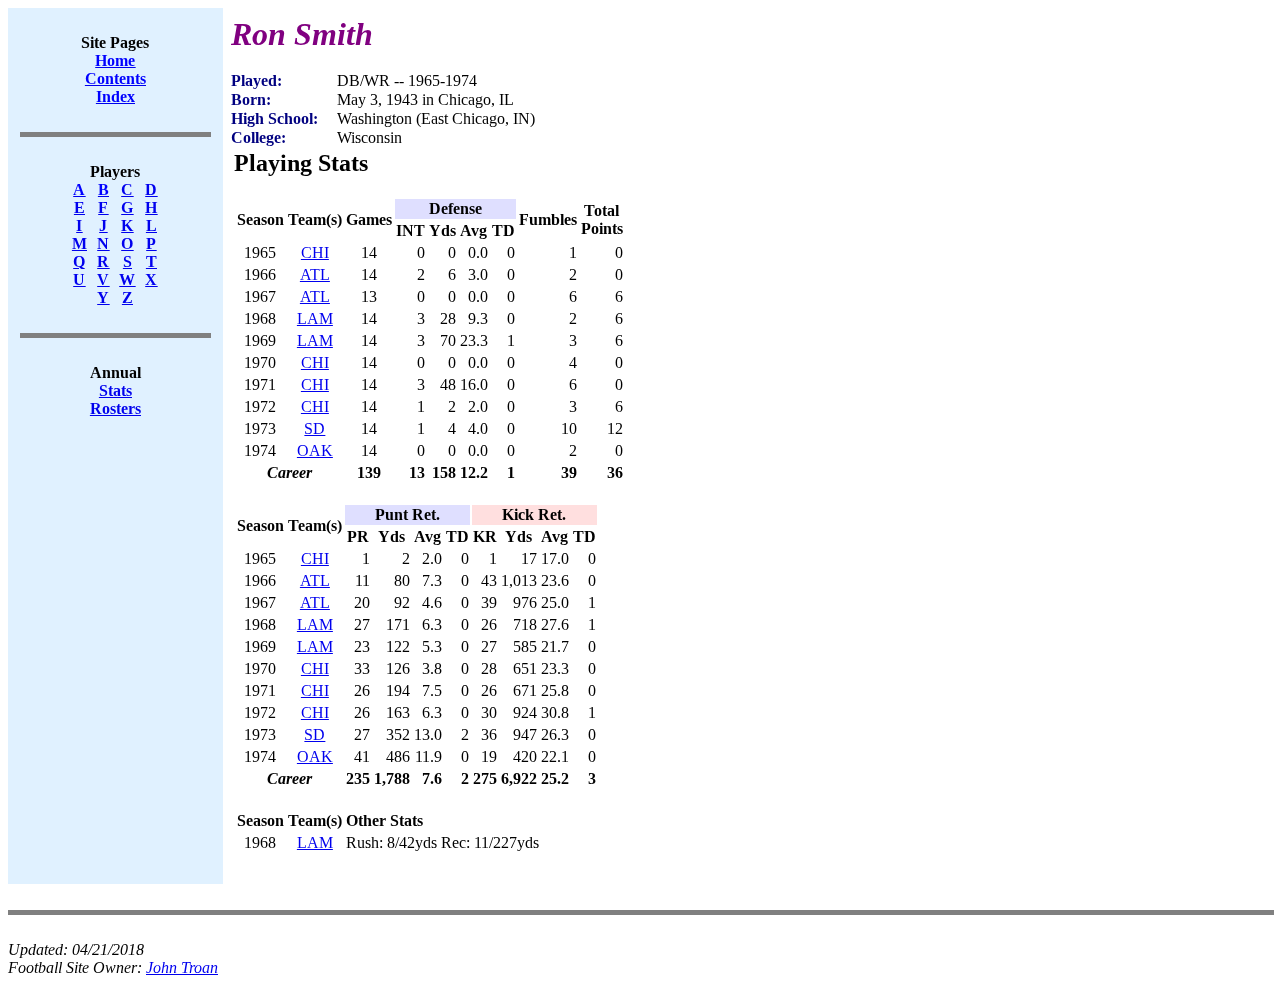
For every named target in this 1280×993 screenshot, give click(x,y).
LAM (315, 318)
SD (314, 428)
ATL (315, 274)
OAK (315, 450)
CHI (315, 252)
